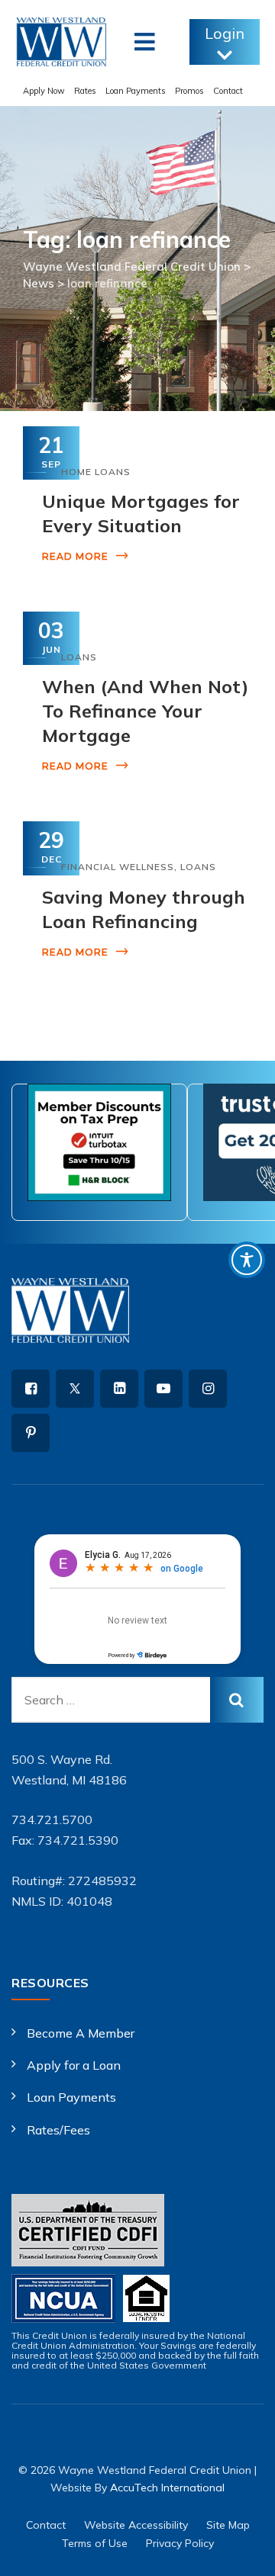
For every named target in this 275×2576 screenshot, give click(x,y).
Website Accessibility (136, 2525)
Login (225, 33)
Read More (75, 556)
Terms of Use (95, 2543)
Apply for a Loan (74, 2065)
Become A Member (81, 2033)
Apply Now (44, 91)
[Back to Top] (243, 2551)
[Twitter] (75, 1389)
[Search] (237, 1700)
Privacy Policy (180, 2543)
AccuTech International (167, 2488)
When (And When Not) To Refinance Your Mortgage (145, 711)
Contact (228, 91)
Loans (79, 657)
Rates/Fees (58, 2130)
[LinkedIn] (119, 1389)
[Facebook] (31, 1389)
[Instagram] (208, 1389)
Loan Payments (136, 91)
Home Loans (96, 472)
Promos (189, 91)
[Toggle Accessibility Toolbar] (247, 1260)
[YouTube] (163, 1389)
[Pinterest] (31, 1433)
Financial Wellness (118, 867)
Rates (85, 91)
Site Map (228, 2525)
